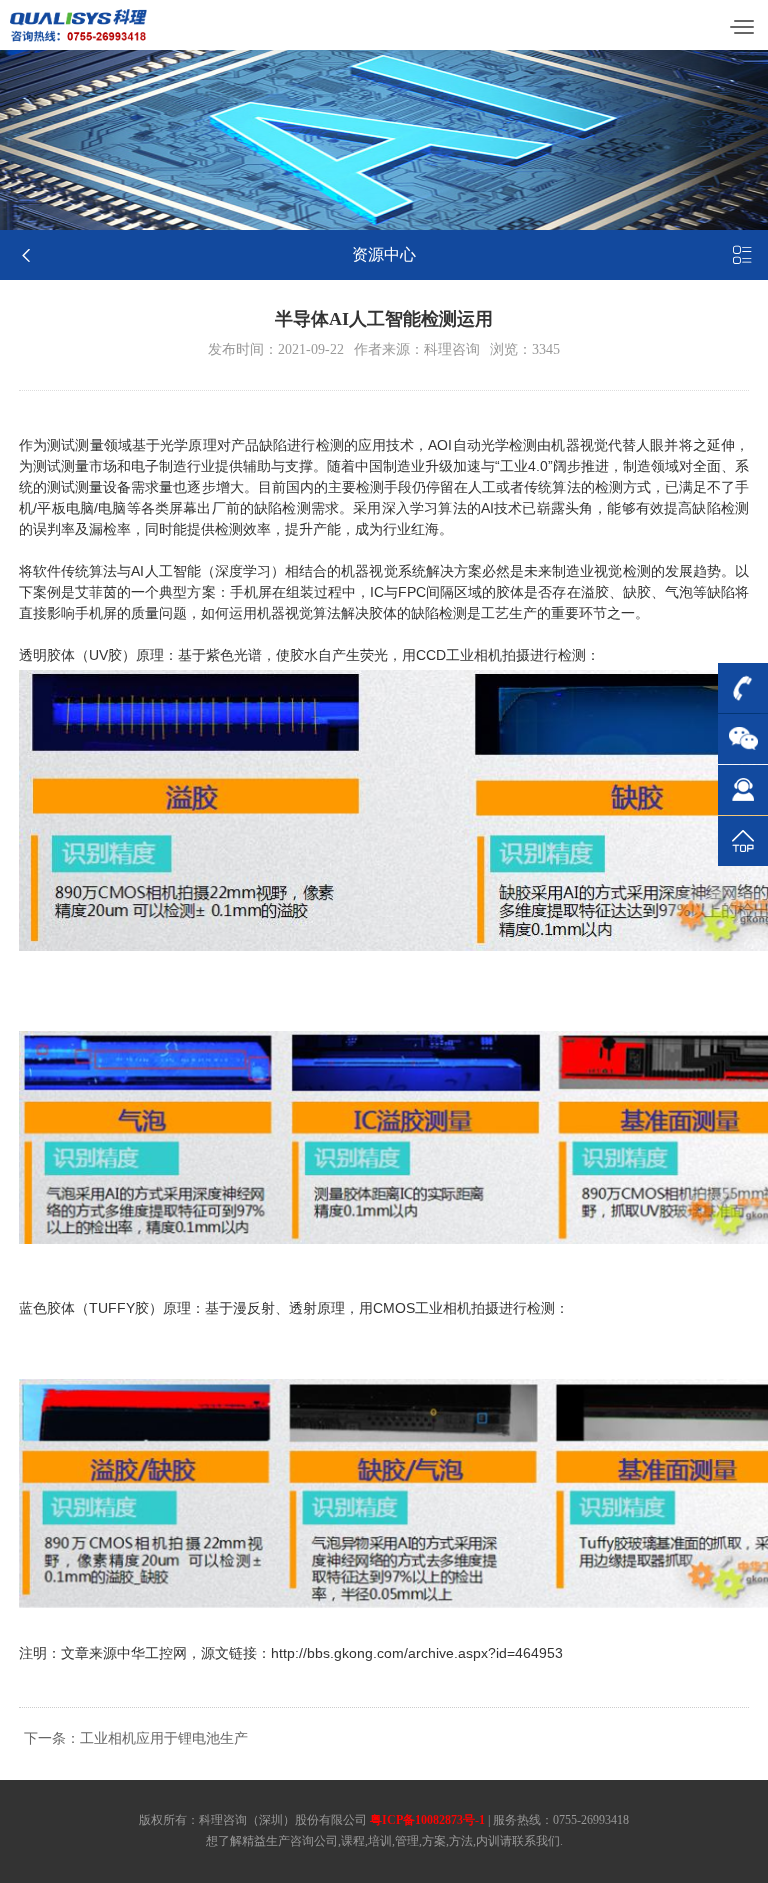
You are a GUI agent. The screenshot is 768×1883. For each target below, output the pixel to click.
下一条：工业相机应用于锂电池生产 (136, 1738)
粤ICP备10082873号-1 (427, 1820)
